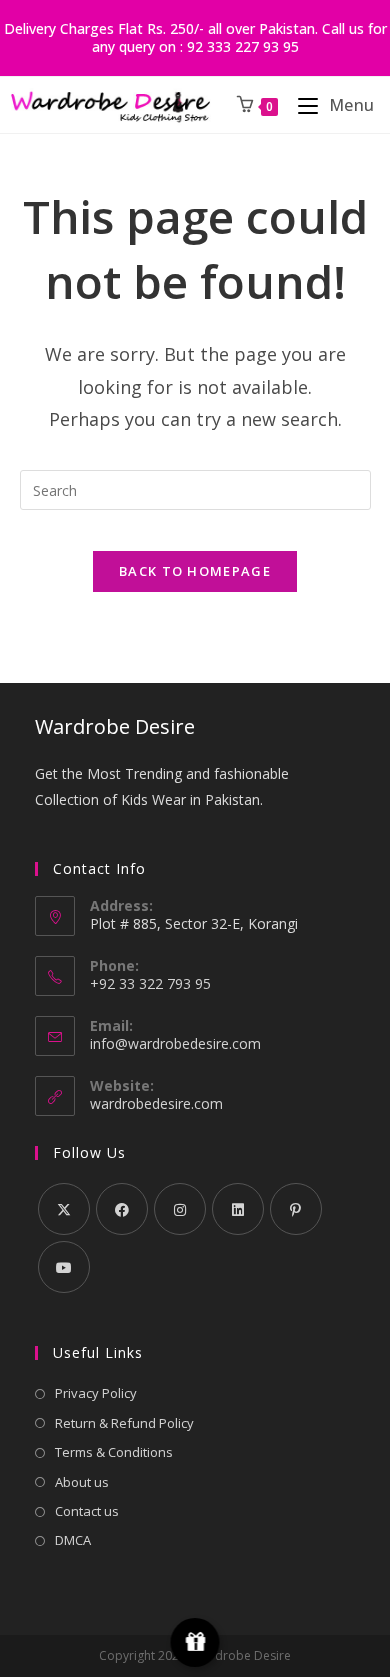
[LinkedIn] (238, 1209)
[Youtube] (64, 1267)
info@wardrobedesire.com (175, 1043)
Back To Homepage (195, 571)
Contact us (87, 1511)
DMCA (73, 1540)
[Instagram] (180, 1209)
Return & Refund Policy (124, 1423)
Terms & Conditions (114, 1452)
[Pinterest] (296, 1209)
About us (82, 1482)
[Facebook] (122, 1209)
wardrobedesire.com (156, 1103)
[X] (64, 1209)
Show (195, 1642)
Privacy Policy (96, 1393)
